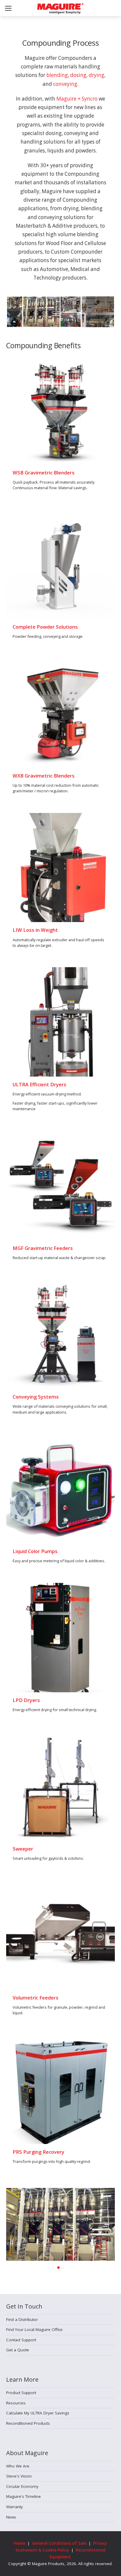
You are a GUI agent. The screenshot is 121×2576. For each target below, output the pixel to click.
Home (20, 2543)
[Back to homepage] (60, 9)
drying (96, 75)
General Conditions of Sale (59, 2543)
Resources (16, 2403)
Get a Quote (18, 2350)
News (11, 2517)
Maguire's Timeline (23, 2496)
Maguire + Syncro (77, 99)
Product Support (21, 2393)
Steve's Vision (19, 2476)
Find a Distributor (22, 2319)
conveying (65, 84)
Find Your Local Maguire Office (34, 2329)
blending (57, 75)
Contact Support (21, 2340)
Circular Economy (22, 2486)
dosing (78, 75)
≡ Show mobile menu (8, 8)
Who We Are (18, 2466)
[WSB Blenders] (61, 410)
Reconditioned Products (28, 2423)
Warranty (15, 2507)
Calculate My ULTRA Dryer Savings (38, 2413)
